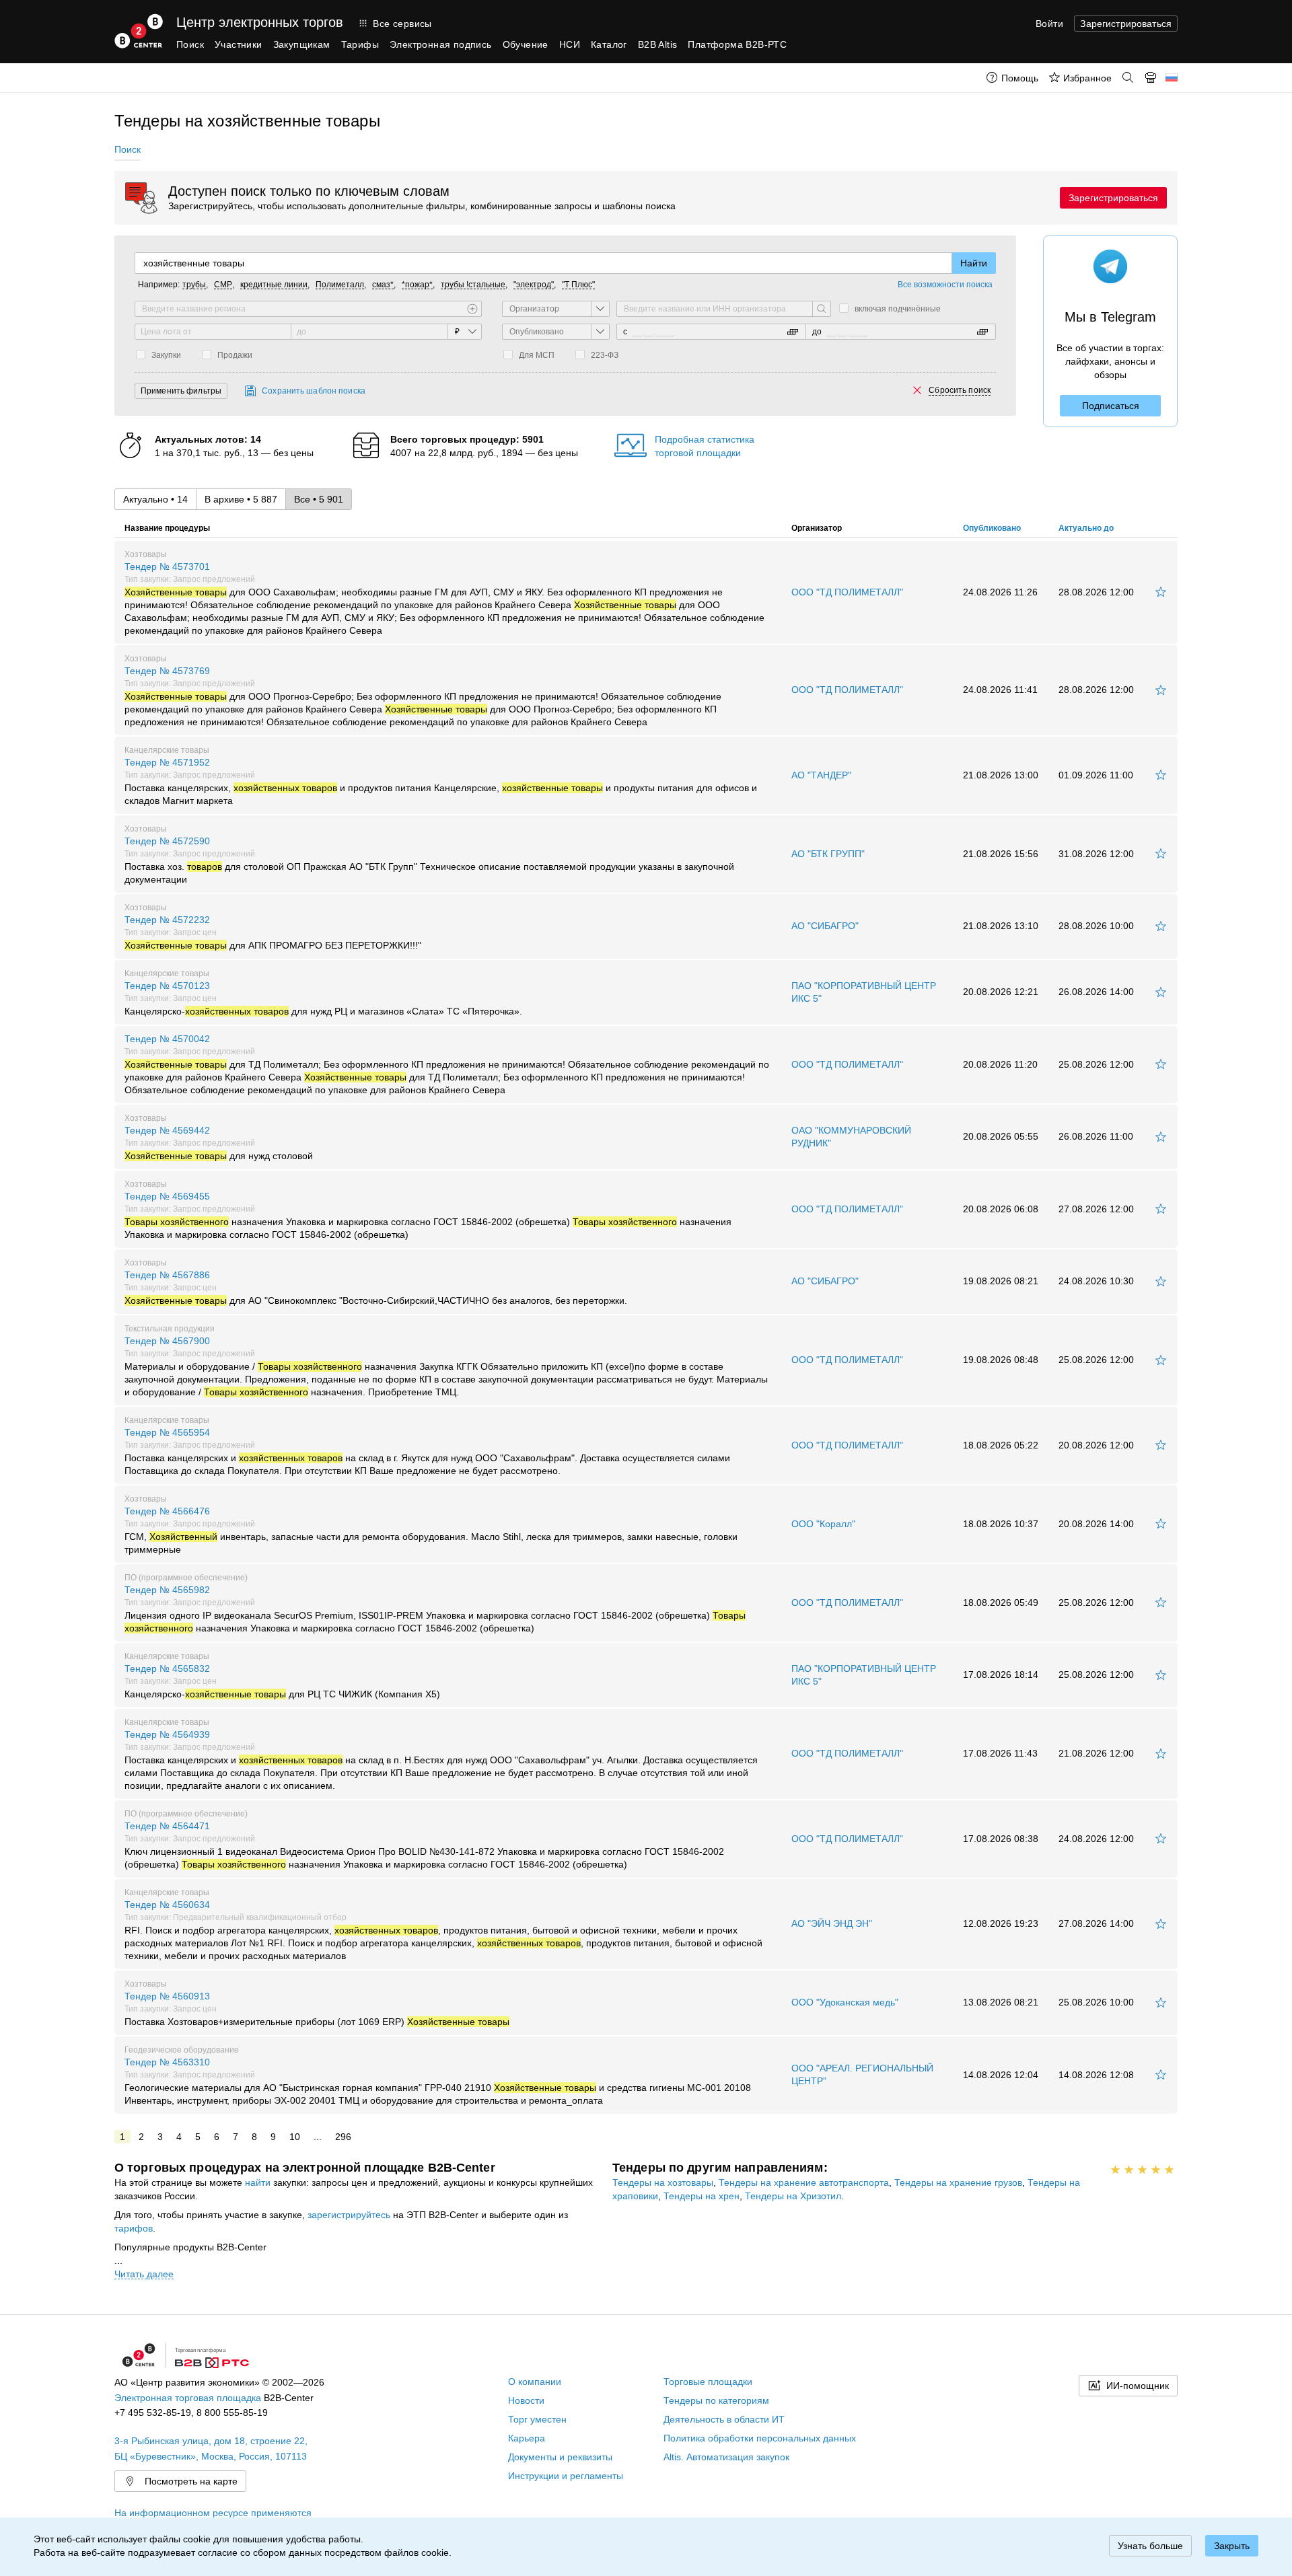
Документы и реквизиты (560, 2457)
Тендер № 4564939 (441, 1760)
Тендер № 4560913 (317, 2009)
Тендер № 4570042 (447, 1064)
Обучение (526, 44)
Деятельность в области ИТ (724, 2419)
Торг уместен (537, 2419)
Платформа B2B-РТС (737, 44)
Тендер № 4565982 (435, 1609)
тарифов (134, 2228)
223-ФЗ (605, 355)
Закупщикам (302, 44)
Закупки (166, 355)
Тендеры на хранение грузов (958, 2182)
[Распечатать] (1151, 77)
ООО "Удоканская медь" (845, 2002)
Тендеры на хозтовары (663, 2182)
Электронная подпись (441, 44)
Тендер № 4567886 (376, 1288)
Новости (526, 2400)
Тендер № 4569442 (219, 1143)
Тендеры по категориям (716, 2400)
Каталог (609, 44)
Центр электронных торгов (260, 22)
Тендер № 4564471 (424, 1845)
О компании (535, 2382)
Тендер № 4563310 (438, 2081)
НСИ (570, 44)
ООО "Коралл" (823, 1524)
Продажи (235, 355)
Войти (1049, 24)
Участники (239, 44)
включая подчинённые (898, 309)
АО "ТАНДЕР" (821, 775)
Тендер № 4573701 (444, 598)
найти (258, 2182)
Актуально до (1086, 528)
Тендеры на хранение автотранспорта (804, 2182)
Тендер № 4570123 (323, 998)
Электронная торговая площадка (188, 2398)
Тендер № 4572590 (429, 860)
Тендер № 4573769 (423, 696)
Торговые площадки (708, 2382)
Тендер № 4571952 (441, 781)
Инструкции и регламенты (566, 2476)
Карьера (527, 2438)
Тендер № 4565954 (427, 1451)
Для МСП (537, 355)
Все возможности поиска (945, 285)
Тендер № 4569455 (428, 1215)
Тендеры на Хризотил (793, 2196)
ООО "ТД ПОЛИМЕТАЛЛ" (847, 592)
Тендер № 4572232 (273, 932)
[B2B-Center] (139, 31)
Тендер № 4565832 (282, 1681)
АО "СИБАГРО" (825, 926)
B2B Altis (658, 44)
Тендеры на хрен (702, 2196)
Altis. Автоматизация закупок (726, 2457)
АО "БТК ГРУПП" (828, 854)
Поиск (190, 44)
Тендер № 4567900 (446, 1366)
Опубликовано (992, 528)
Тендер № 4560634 (443, 1930)
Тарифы (360, 44)
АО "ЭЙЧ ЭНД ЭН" (832, 1923)
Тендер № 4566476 (431, 1530)
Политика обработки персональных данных (760, 2438)
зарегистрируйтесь (349, 2215)
